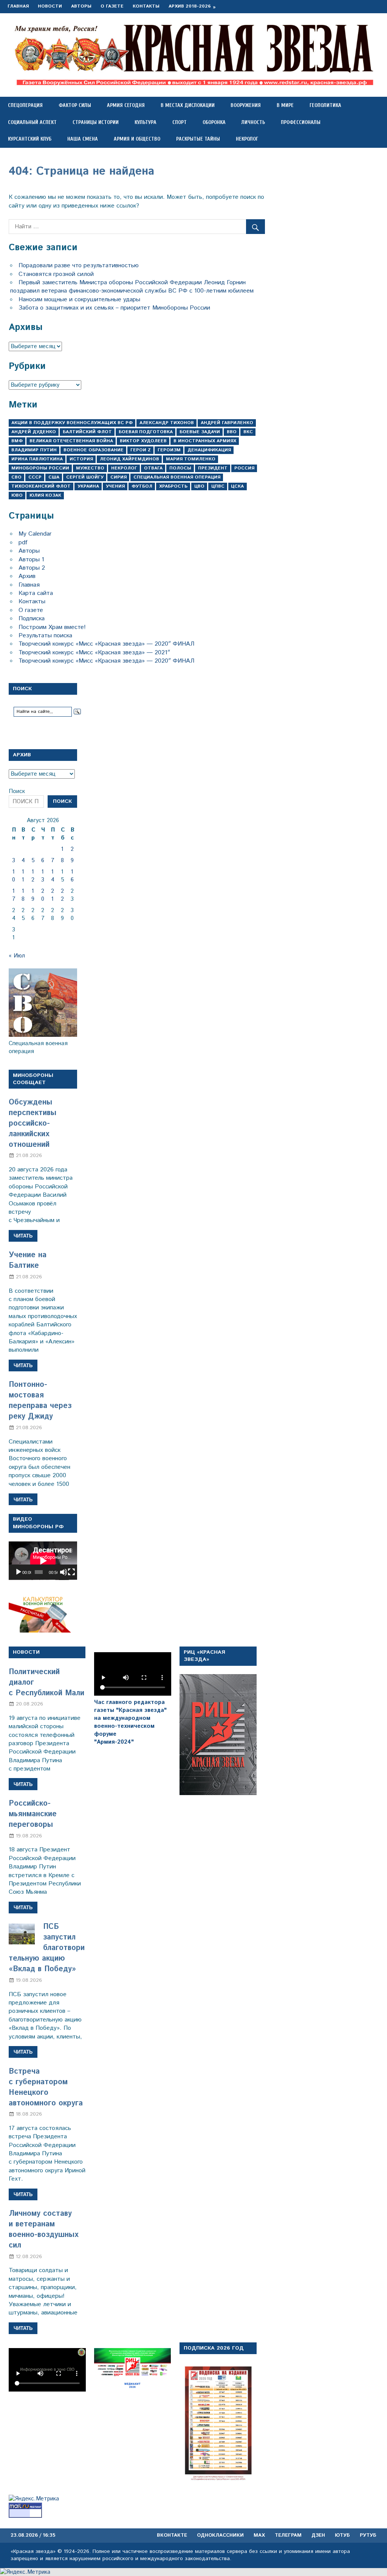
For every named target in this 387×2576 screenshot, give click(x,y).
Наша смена (83, 139)
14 (53, 876)
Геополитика (325, 105)
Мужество (90, 468)
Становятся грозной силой (56, 274)
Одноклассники (220, 2535)
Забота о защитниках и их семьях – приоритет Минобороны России (114, 308)
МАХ (259, 2535)
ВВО (232, 432)
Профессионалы (301, 122)
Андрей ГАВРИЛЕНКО (227, 423)
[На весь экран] (71, 1572)
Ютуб (342, 2535)
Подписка (32, 619)
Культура (146, 122)
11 (23, 876)
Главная (18, 6)
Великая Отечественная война (71, 441)
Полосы (180, 468)
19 (33, 895)
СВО (16, 477)
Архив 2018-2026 (190, 6)
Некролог (247, 139)
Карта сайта (36, 593)
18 (23, 895)
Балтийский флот (87, 432)
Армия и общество (137, 139)
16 (72, 876)
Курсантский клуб (30, 139)
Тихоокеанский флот (41, 486)
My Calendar (35, 534)
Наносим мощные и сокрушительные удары (79, 300)
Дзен (318, 2535)
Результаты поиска (45, 636)
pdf (23, 543)
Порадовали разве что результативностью (79, 266)
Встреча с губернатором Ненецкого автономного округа (46, 2087)
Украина (88, 486)
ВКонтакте (172, 2535)
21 (53, 895)
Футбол (142, 486)
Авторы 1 (31, 560)
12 (33, 876)
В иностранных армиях (205, 441)
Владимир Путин (34, 450)
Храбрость (173, 486)
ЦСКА (237, 486)
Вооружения (246, 105)
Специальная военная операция (177, 477)
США (54, 477)
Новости (50, 6)
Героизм (169, 450)
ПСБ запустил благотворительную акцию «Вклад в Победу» (47, 1948)
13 (43, 876)
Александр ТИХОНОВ (167, 423)
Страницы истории (96, 122)
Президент (213, 468)
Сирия (118, 477)
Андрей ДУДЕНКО (34, 432)
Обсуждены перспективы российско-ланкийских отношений (33, 1124)
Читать (23, 1236)
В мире (285, 105)
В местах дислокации (188, 105)
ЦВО (199, 486)
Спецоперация (25, 105)
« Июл (17, 956)
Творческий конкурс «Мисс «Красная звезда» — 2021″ (94, 653)
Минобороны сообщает (33, 1079)
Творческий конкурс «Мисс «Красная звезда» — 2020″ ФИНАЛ (106, 644)
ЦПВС (218, 486)
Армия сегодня (126, 105)
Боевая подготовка (146, 432)
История (81, 459)
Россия (244, 468)
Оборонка (214, 122)
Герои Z (141, 450)
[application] (43, 1561)
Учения (115, 486)
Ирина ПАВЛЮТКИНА (37, 459)
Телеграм (288, 2535)
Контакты (146, 6)
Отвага (153, 468)
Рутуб (368, 2535)
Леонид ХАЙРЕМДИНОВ (129, 459)
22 (62, 895)
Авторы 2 (32, 568)
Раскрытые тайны (198, 139)
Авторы (81, 6)
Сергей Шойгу (85, 477)
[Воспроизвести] (19, 1572)
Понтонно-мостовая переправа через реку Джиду (40, 1401)
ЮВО (17, 495)
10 (14, 876)
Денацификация (209, 450)
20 (43, 895)
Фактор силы (75, 105)
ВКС (248, 432)
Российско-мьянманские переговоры (33, 1814)
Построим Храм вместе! (52, 627)
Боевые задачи (200, 432)
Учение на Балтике (28, 1260)
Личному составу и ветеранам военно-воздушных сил (44, 2230)
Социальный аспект (32, 122)
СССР (35, 477)
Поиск (17, 791)
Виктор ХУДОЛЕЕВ (143, 441)
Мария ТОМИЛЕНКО (191, 459)
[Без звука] (63, 1572)
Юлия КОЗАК (45, 495)
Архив (27, 576)
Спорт (180, 122)
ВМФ (17, 441)
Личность (253, 122)
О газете (112, 6)
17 (14, 895)
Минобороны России (40, 468)
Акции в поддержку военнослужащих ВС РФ (72, 423)
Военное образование (94, 450)
